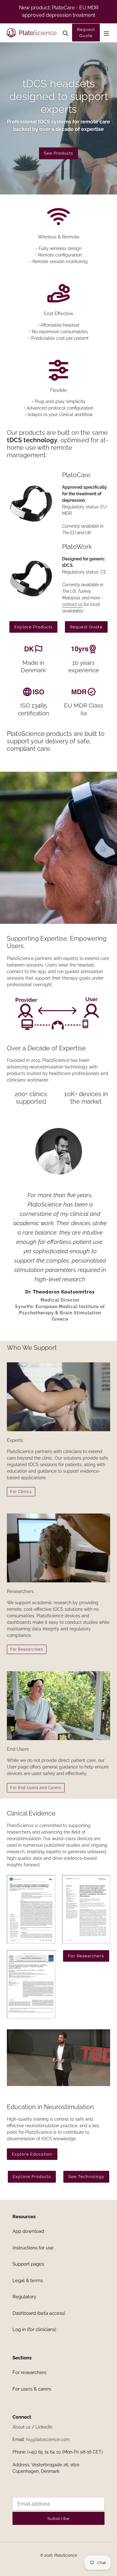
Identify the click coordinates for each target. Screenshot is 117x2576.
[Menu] (106, 33)
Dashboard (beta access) (39, 2313)
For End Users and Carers (36, 1788)
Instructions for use (33, 2248)
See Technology (86, 2177)
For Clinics (21, 1492)
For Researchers (27, 1649)
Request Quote (86, 33)
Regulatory (24, 2297)
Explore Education (32, 2154)
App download (28, 2231)
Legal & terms (28, 2281)
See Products (58, 153)
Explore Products (33, 627)
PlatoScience (66, 2555)
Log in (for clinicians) (34, 2329)
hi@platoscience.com (48, 2439)
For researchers (29, 2372)
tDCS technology (32, 440)
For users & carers (32, 2389)
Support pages (28, 2264)
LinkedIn (44, 2427)
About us (22, 2427)
